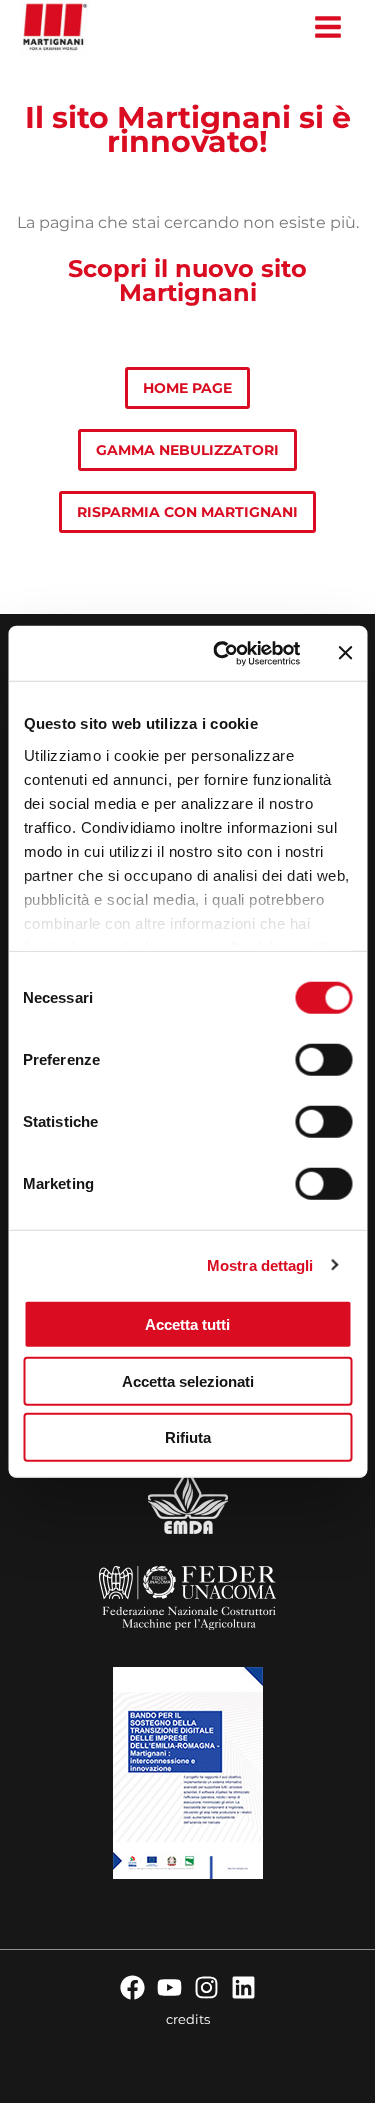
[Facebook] (132, 1987)
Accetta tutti (187, 1324)
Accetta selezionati (188, 1380)
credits (188, 2019)
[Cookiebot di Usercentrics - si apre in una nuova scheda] (222, 653)
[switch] (323, 1060)
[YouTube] (169, 1987)
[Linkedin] (243, 1987)
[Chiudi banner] (345, 653)
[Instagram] (206, 1987)
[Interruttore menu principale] (327, 27)
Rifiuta (188, 1437)
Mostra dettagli (260, 1264)
